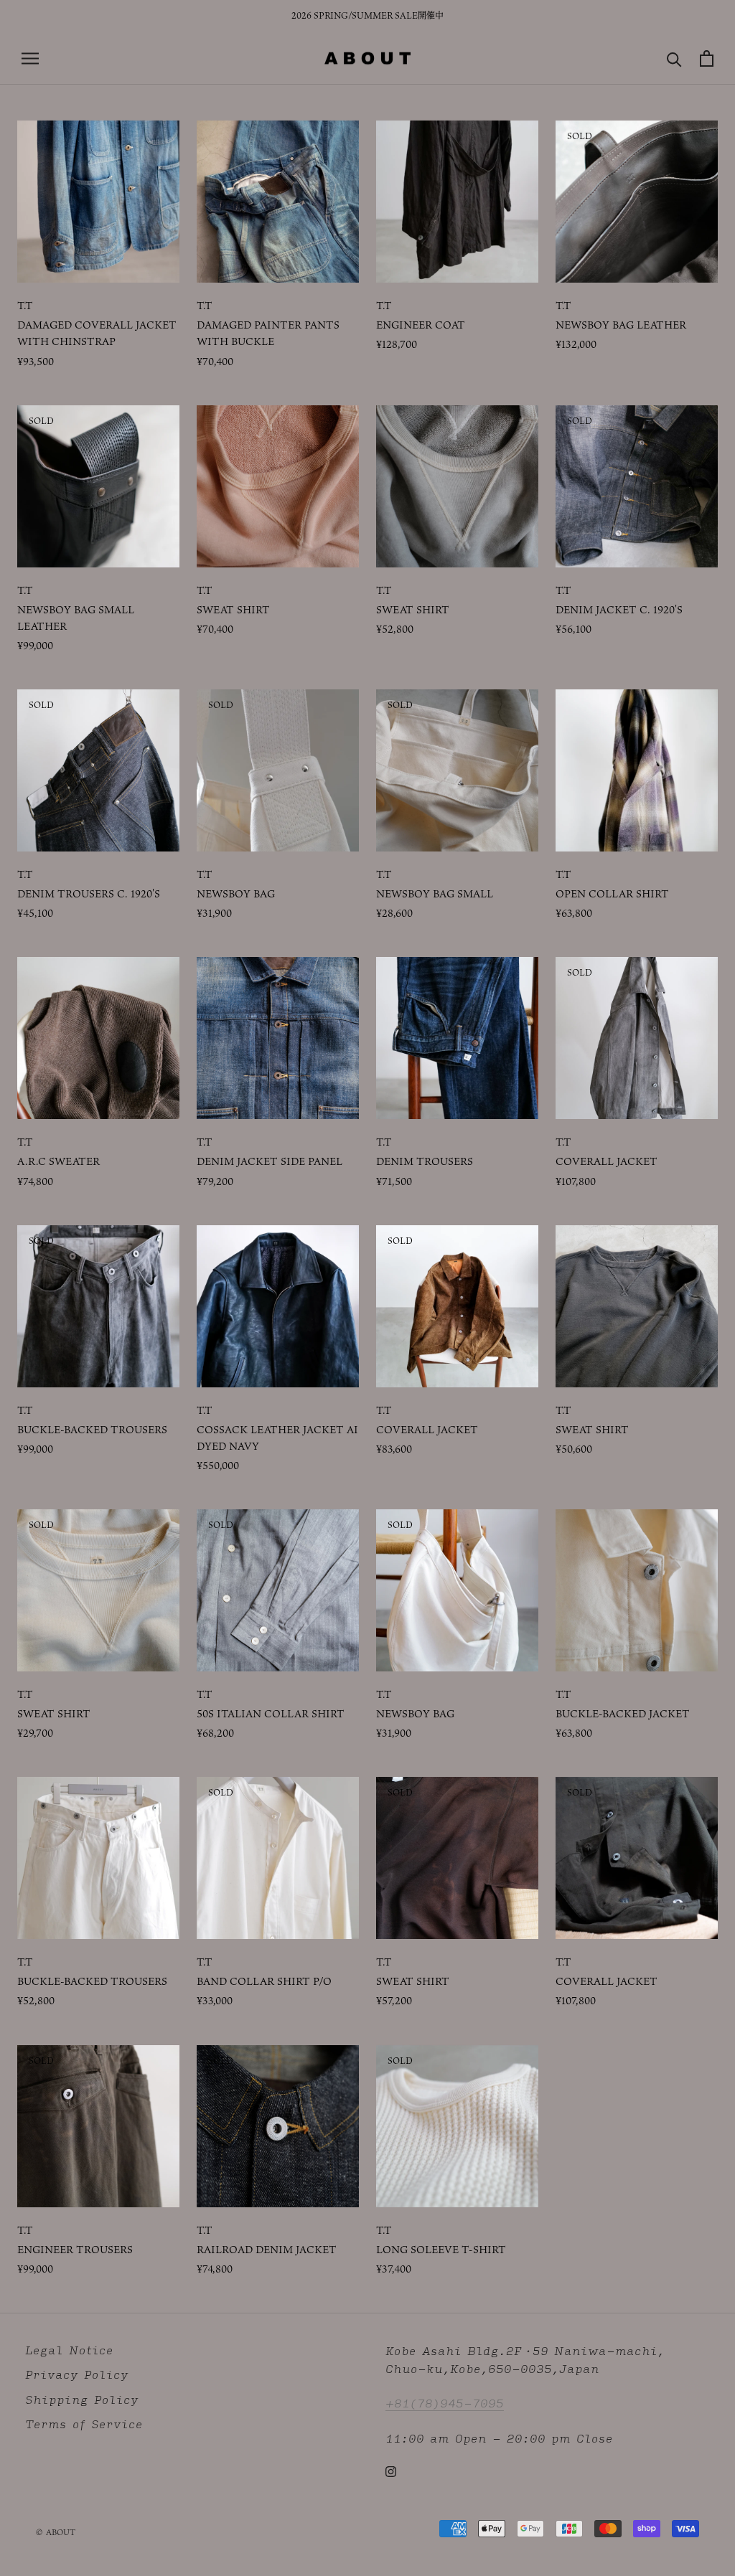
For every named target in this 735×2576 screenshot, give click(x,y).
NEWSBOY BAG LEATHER (621, 325)
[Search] (674, 58)
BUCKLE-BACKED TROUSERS (92, 1429)
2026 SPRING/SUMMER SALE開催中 (367, 15)
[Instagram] (391, 2471)
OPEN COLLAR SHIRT (612, 893)
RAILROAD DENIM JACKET (267, 2249)
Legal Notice (69, 2350)
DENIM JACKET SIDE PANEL (270, 1161)
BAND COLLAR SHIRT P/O (264, 1981)
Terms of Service (84, 2424)
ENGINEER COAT (421, 325)
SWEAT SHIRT (233, 609)
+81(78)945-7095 (445, 2403)
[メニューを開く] (30, 58)
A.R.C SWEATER (58, 1161)
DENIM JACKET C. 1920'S (619, 609)
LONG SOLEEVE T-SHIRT (441, 2249)
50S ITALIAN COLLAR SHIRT (271, 1713)
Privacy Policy (77, 2375)
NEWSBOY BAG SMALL (435, 893)
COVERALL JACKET (607, 1161)
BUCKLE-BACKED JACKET (623, 1713)
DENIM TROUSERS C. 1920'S (89, 893)
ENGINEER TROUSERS (75, 2249)
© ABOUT (56, 2532)
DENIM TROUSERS (425, 1161)
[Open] (707, 58)
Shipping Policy (82, 2400)
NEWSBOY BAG (236, 893)
